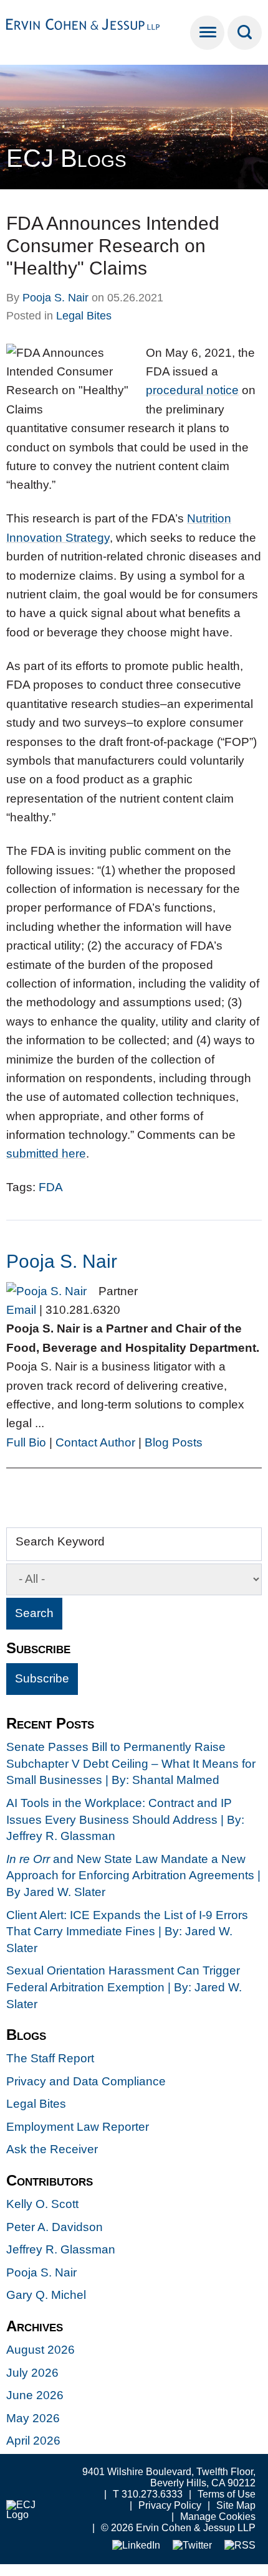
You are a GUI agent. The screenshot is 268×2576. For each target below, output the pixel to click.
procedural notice (192, 390)
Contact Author (95, 1442)
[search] (245, 33)
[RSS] (240, 2546)
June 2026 (35, 2395)
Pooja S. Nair (55, 298)
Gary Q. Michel (46, 2295)
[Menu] (207, 33)
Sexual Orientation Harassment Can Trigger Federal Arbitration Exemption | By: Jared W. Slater (124, 1987)
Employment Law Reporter (78, 2127)
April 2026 (33, 2441)
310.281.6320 (83, 1310)
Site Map (236, 2505)
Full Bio (26, 1442)
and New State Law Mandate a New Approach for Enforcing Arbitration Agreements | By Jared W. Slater (133, 1875)
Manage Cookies (218, 2517)
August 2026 (41, 2350)
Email (21, 1310)
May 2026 (33, 2418)
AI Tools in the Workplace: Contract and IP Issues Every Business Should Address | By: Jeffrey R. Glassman (125, 1819)
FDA (51, 1187)
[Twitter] (192, 2546)
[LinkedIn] (136, 2546)
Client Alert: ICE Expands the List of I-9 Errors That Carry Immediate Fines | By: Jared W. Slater (127, 1932)
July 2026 (32, 2373)
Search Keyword (60, 1541)
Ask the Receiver (52, 2149)
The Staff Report (50, 2058)
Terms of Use (227, 2494)
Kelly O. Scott (42, 2204)
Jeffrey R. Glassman (61, 2249)
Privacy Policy (170, 2505)
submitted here (46, 1154)
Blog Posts (174, 1442)
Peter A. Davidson (55, 2227)
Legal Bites (84, 316)
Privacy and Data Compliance (86, 2081)
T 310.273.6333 (148, 2494)
